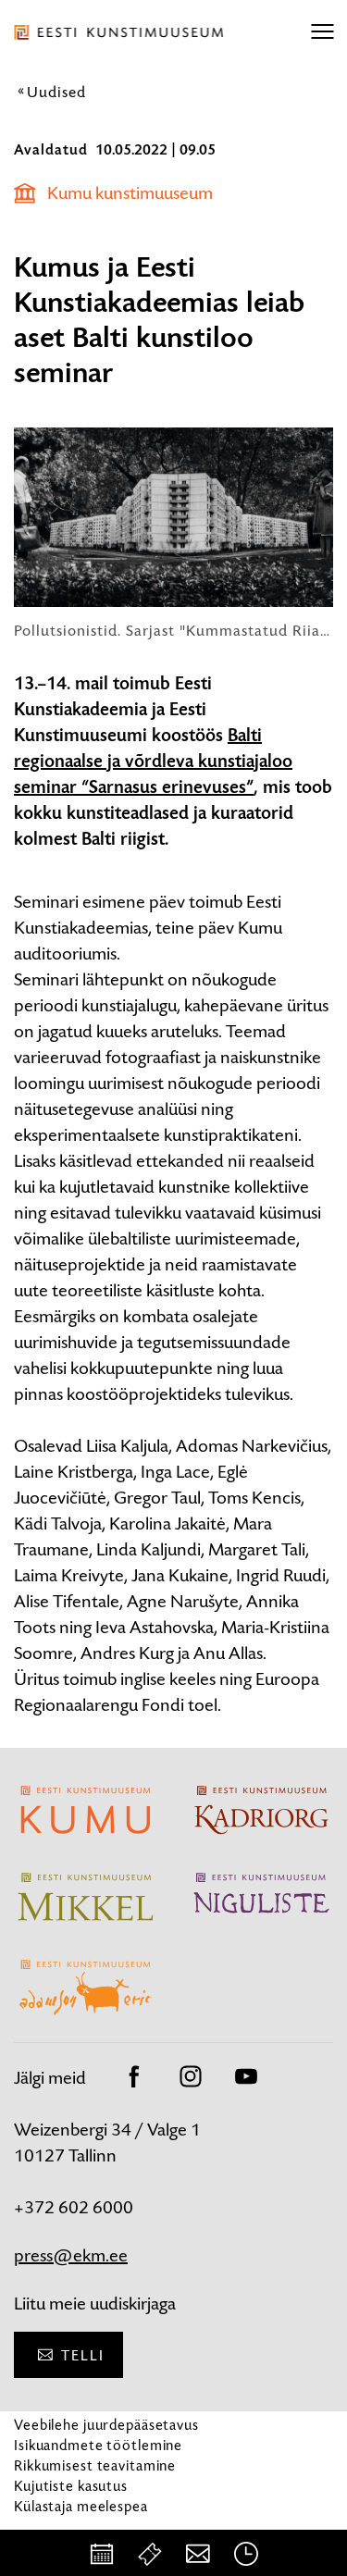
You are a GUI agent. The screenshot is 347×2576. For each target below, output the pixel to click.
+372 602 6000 (74, 2207)
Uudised (56, 92)
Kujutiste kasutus (71, 2486)
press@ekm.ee (71, 2255)
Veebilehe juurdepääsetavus (106, 2425)
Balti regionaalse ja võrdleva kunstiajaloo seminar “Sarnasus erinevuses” (153, 762)
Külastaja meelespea (81, 2506)
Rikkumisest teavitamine (95, 2465)
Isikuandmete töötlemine (98, 2445)
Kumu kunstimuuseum (130, 193)
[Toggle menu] (322, 32)
